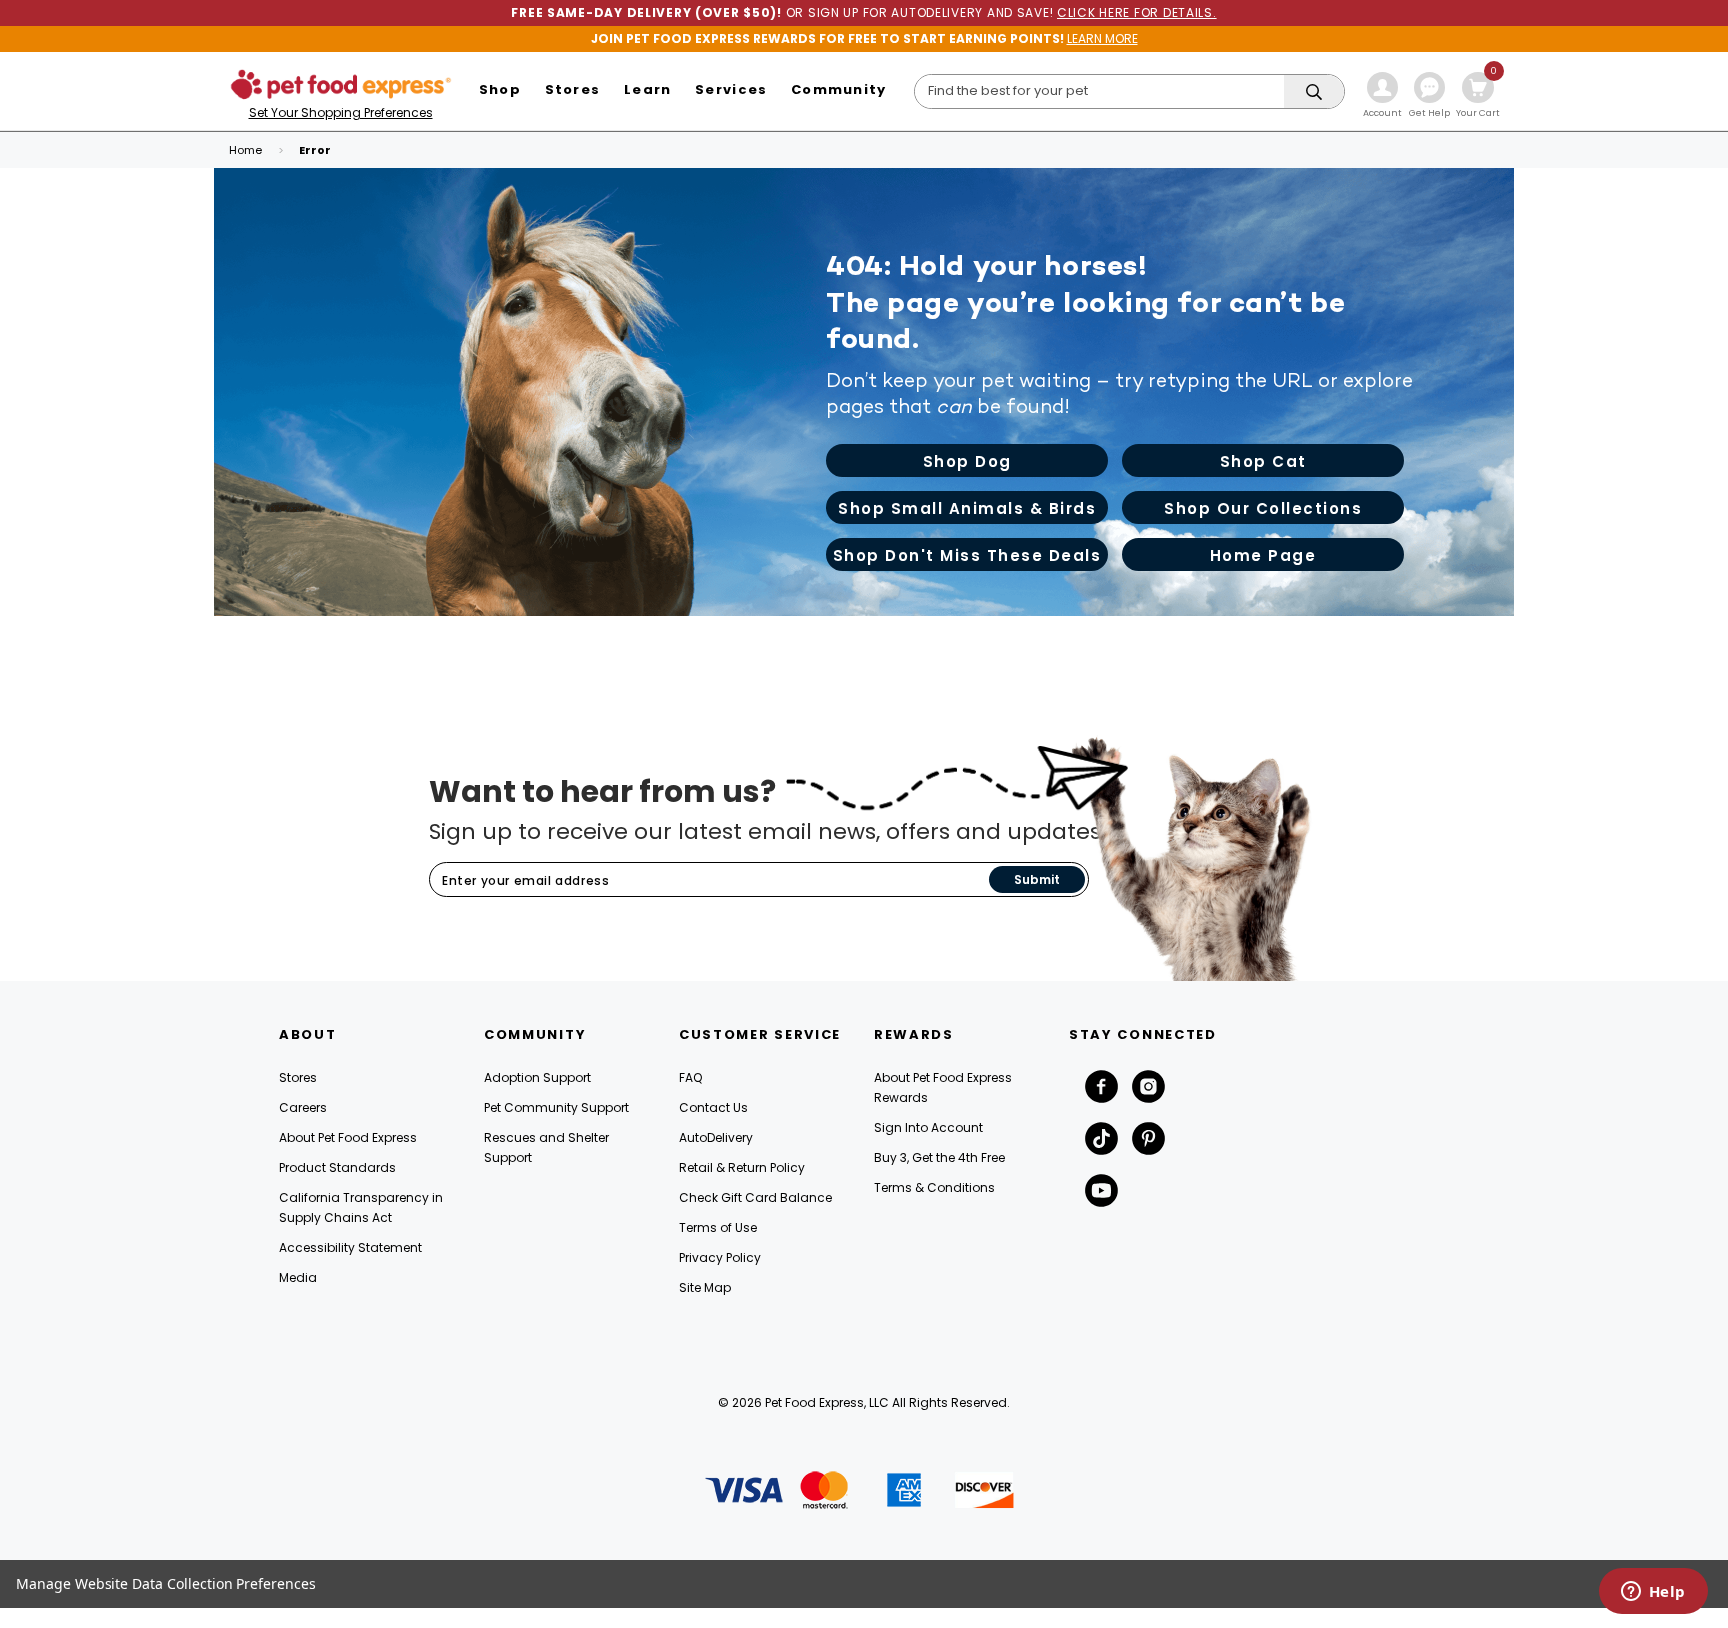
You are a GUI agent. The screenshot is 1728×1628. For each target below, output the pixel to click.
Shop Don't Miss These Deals (967, 555)
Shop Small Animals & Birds (967, 508)
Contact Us (713, 1107)
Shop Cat (1263, 461)
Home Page (1263, 555)
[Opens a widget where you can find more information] (1653, 1593)
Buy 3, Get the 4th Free (939, 1157)
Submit (1037, 879)
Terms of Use (718, 1227)
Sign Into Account (928, 1127)
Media (298, 1277)
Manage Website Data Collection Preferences (166, 1583)
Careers (303, 1107)
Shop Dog (967, 461)
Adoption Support (537, 1077)
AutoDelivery (716, 1137)
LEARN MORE (1102, 38)
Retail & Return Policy (742, 1167)
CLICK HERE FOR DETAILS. (1137, 12)
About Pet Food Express (348, 1137)
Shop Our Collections (1263, 508)
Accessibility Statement (350, 1247)
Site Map (705, 1287)
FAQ (690, 1077)
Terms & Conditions (934, 1187)
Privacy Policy (720, 1257)
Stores (298, 1077)
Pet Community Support (556, 1107)
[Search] (1314, 92)
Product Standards (337, 1167)
